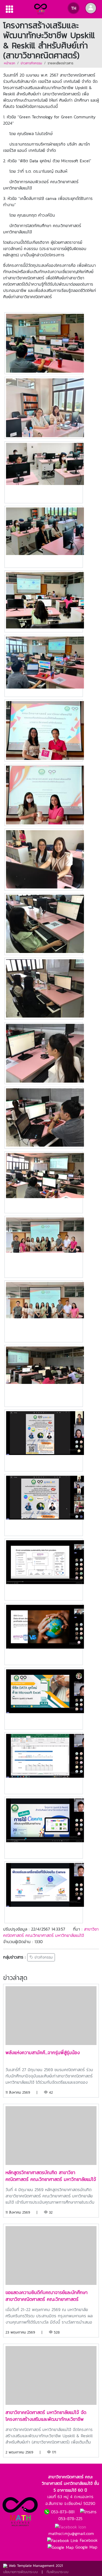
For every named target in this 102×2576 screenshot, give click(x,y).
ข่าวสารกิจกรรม (31, 63)
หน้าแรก (10, 63)
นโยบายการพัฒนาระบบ (21, 2572)
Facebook (88, 2540)
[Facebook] (70, 2527)
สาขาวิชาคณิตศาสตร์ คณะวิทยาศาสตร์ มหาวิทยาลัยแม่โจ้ (51, 1932)
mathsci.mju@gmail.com (71, 2533)
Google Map (86, 2547)
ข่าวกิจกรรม (43, 1957)
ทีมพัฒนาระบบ (58, 2572)
